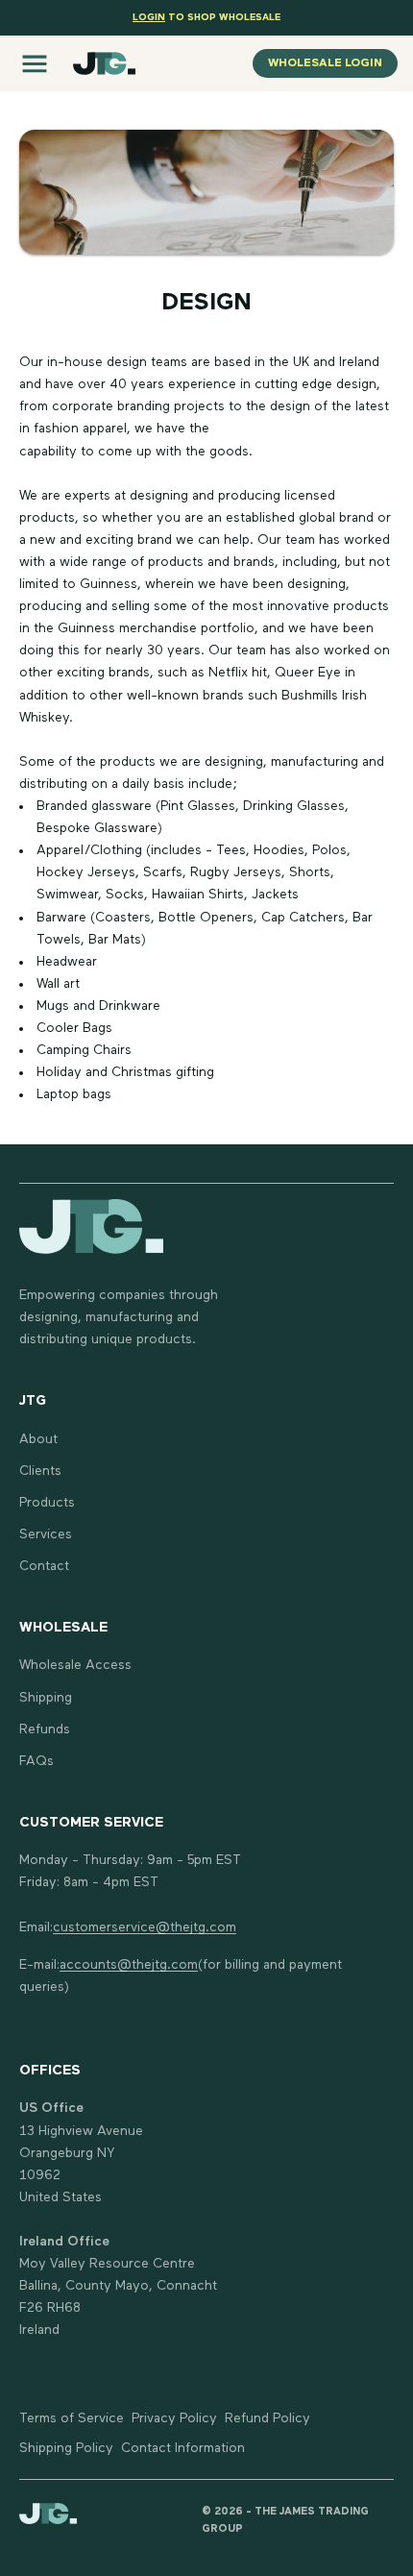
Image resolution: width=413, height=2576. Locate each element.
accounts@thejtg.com (129, 1965)
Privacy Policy (174, 2418)
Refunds (45, 1730)
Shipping (46, 1698)
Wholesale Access (75, 1665)
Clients (40, 1471)
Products (47, 1503)
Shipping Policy (66, 2448)
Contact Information (183, 2448)
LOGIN (149, 17)
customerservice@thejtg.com (145, 1927)
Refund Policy (267, 2418)
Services (46, 1534)
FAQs (36, 1761)
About (38, 1439)
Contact (44, 1566)
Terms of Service (72, 2418)
